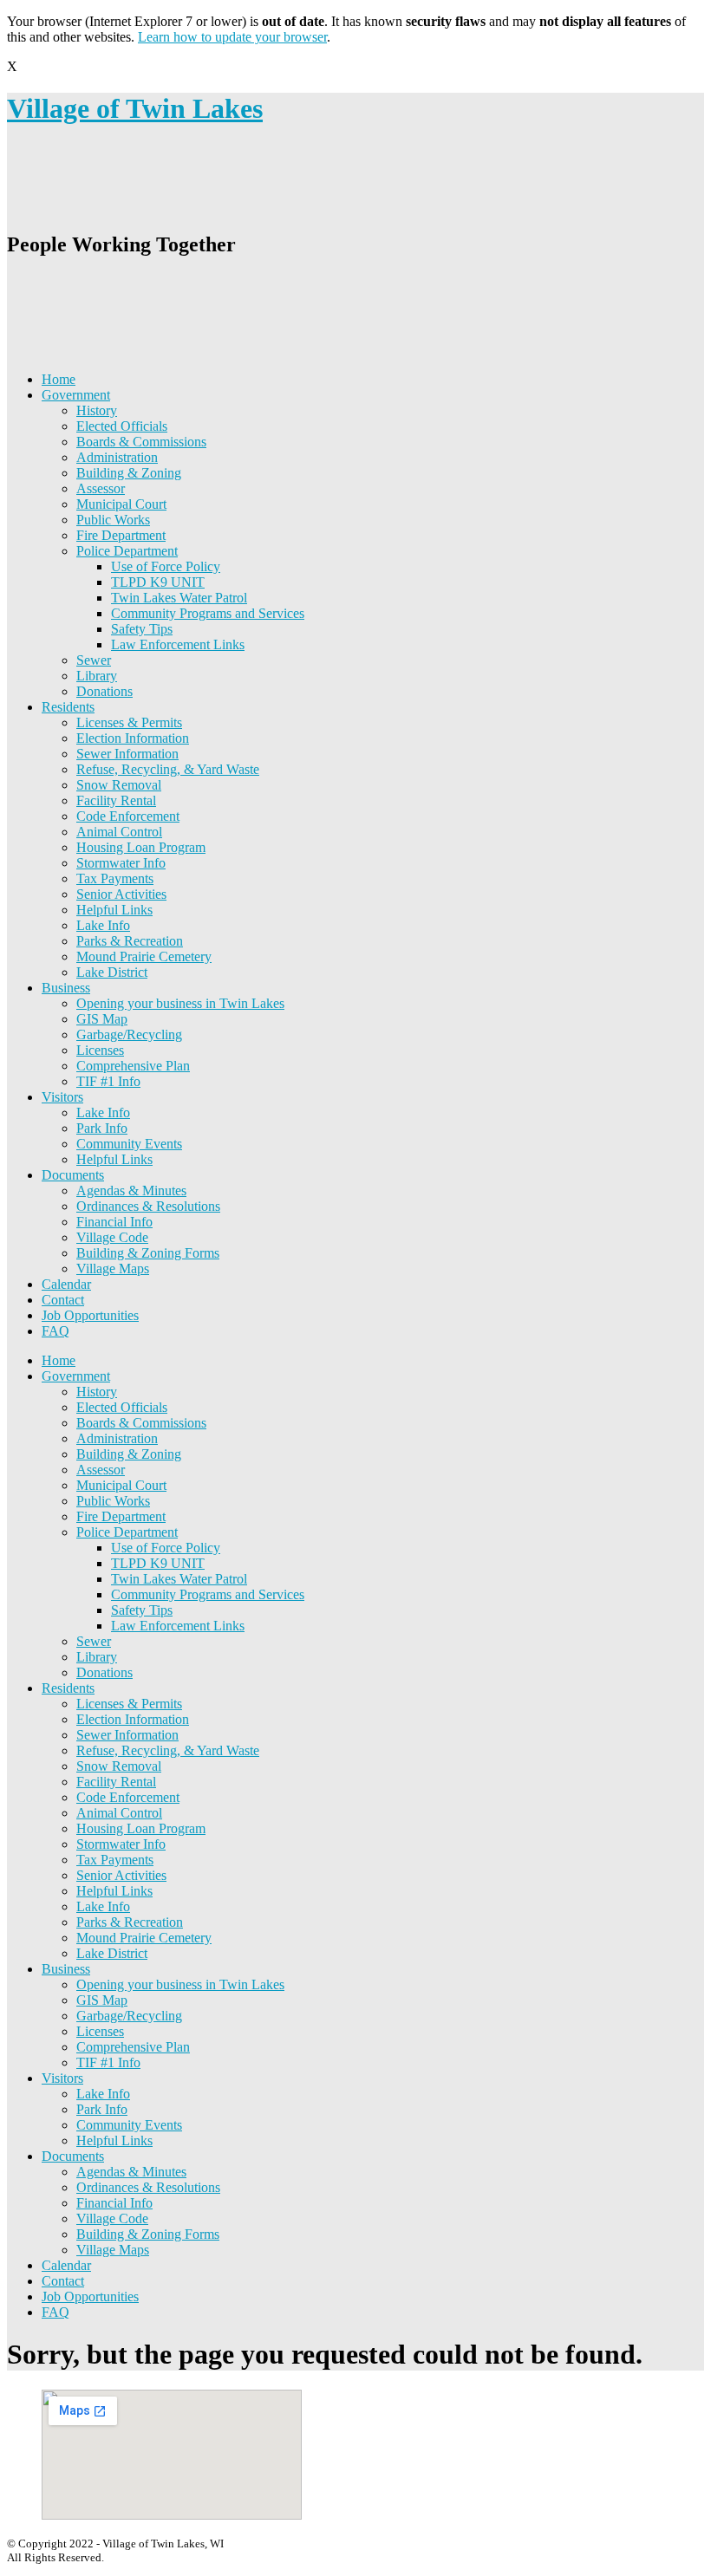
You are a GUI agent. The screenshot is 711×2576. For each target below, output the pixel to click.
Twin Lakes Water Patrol (179, 598)
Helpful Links (114, 910)
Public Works (113, 520)
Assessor (101, 488)
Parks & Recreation (130, 941)
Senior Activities (121, 894)
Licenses (100, 1050)
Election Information (133, 738)
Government (76, 395)
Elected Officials (122, 426)
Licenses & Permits (129, 722)
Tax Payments (115, 878)
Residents (68, 707)
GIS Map (102, 1019)
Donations (104, 691)
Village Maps (113, 1268)
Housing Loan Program (141, 847)
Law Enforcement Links (178, 644)
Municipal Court (121, 504)
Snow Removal (119, 785)
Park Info (102, 1128)
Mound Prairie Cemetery (144, 956)
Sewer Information (127, 754)
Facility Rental (116, 800)
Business (66, 988)
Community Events (129, 1144)
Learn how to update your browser (232, 37)
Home (59, 379)
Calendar (66, 1284)
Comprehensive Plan (133, 1066)
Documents (73, 1175)
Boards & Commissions (141, 442)
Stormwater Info (121, 863)
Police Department (127, 551)
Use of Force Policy (166, 566)
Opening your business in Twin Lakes (180, 1003)
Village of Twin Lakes (135, 108)
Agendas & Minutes (131, 1190)
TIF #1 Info (108, 1081)
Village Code (112, 1237)
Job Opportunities (90, 1315)
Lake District (112, 972)
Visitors (62, 1097)
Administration (117, 457)
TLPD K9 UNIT (158, 582)
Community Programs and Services (208, 613)
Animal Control (119, 832)
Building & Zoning (129, 473)
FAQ (55, 1331)
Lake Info (103, 925)
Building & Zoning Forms (148, 1253)
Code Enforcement (128, 816)
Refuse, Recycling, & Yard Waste (168, 769)
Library (97, 676)
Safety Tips (142, 629)
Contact (63, 1300)
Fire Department (121, 535)
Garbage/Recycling (129, 1034)
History (97, 410)
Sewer (94, 660)
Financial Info (114, 1222)
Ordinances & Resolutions (148, 1206)
